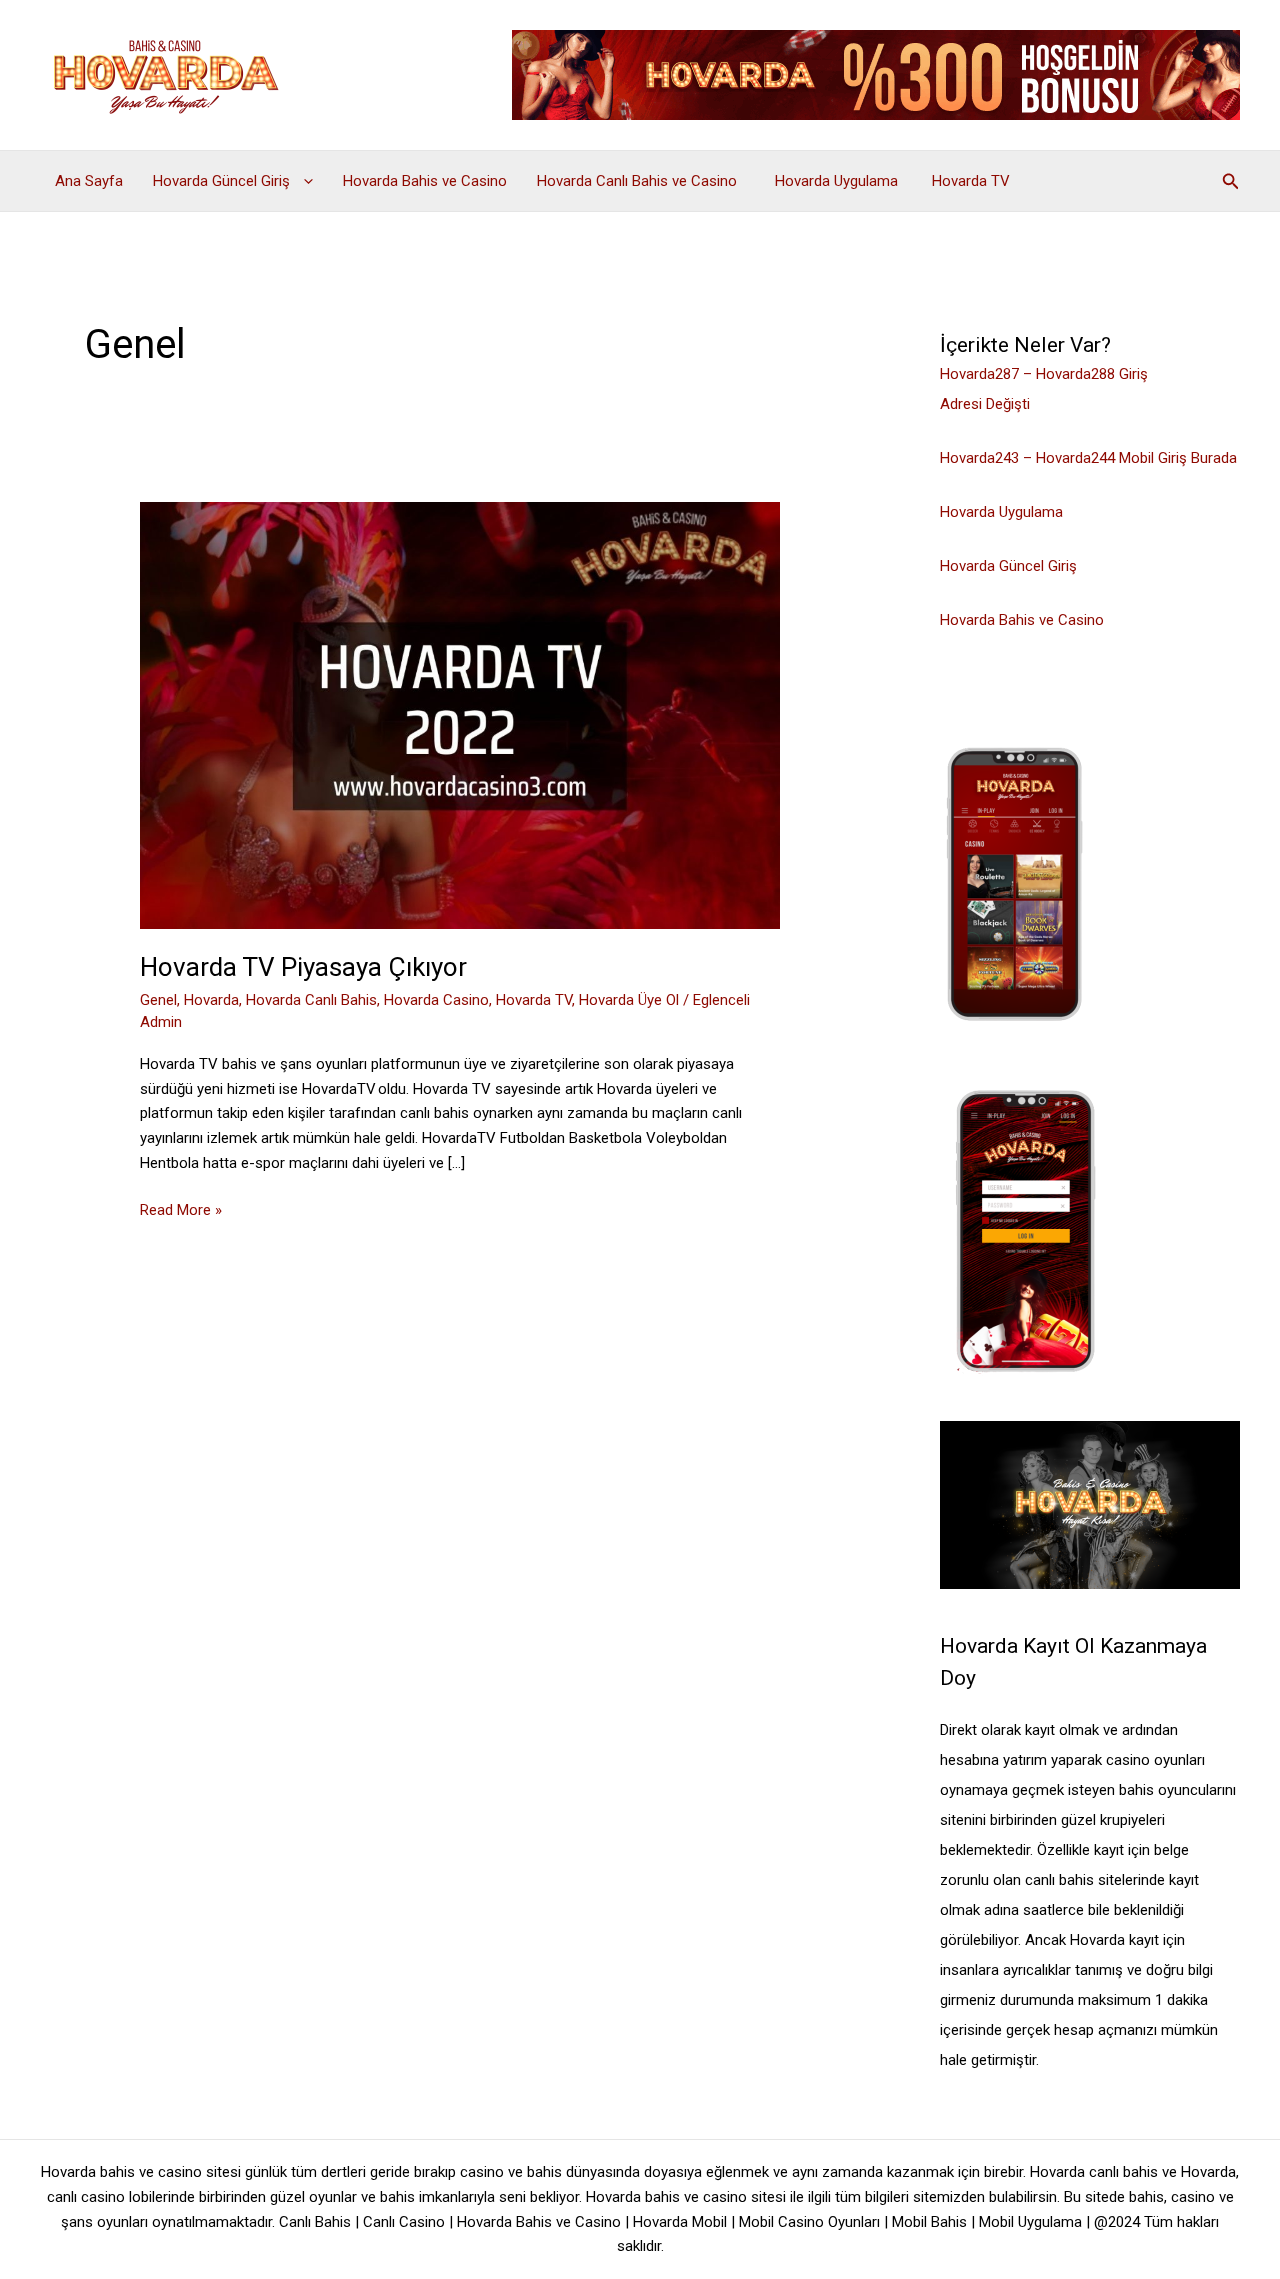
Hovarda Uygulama (838, 181)
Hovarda (211, 1000)
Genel (158, 1000)
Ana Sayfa (89, 181)
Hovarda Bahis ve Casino (425, 181)
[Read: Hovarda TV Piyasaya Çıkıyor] (460, 714)
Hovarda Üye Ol (629, 1000)
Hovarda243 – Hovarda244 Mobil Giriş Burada (1088, 458)
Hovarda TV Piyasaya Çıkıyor (306, 967)
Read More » (181, 1211)
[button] (303, 181)
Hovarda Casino (436, 1000)
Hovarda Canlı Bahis (311, 1000)
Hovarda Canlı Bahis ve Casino (641, 181)
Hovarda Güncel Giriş (223, 181)
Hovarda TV (971, 181)
